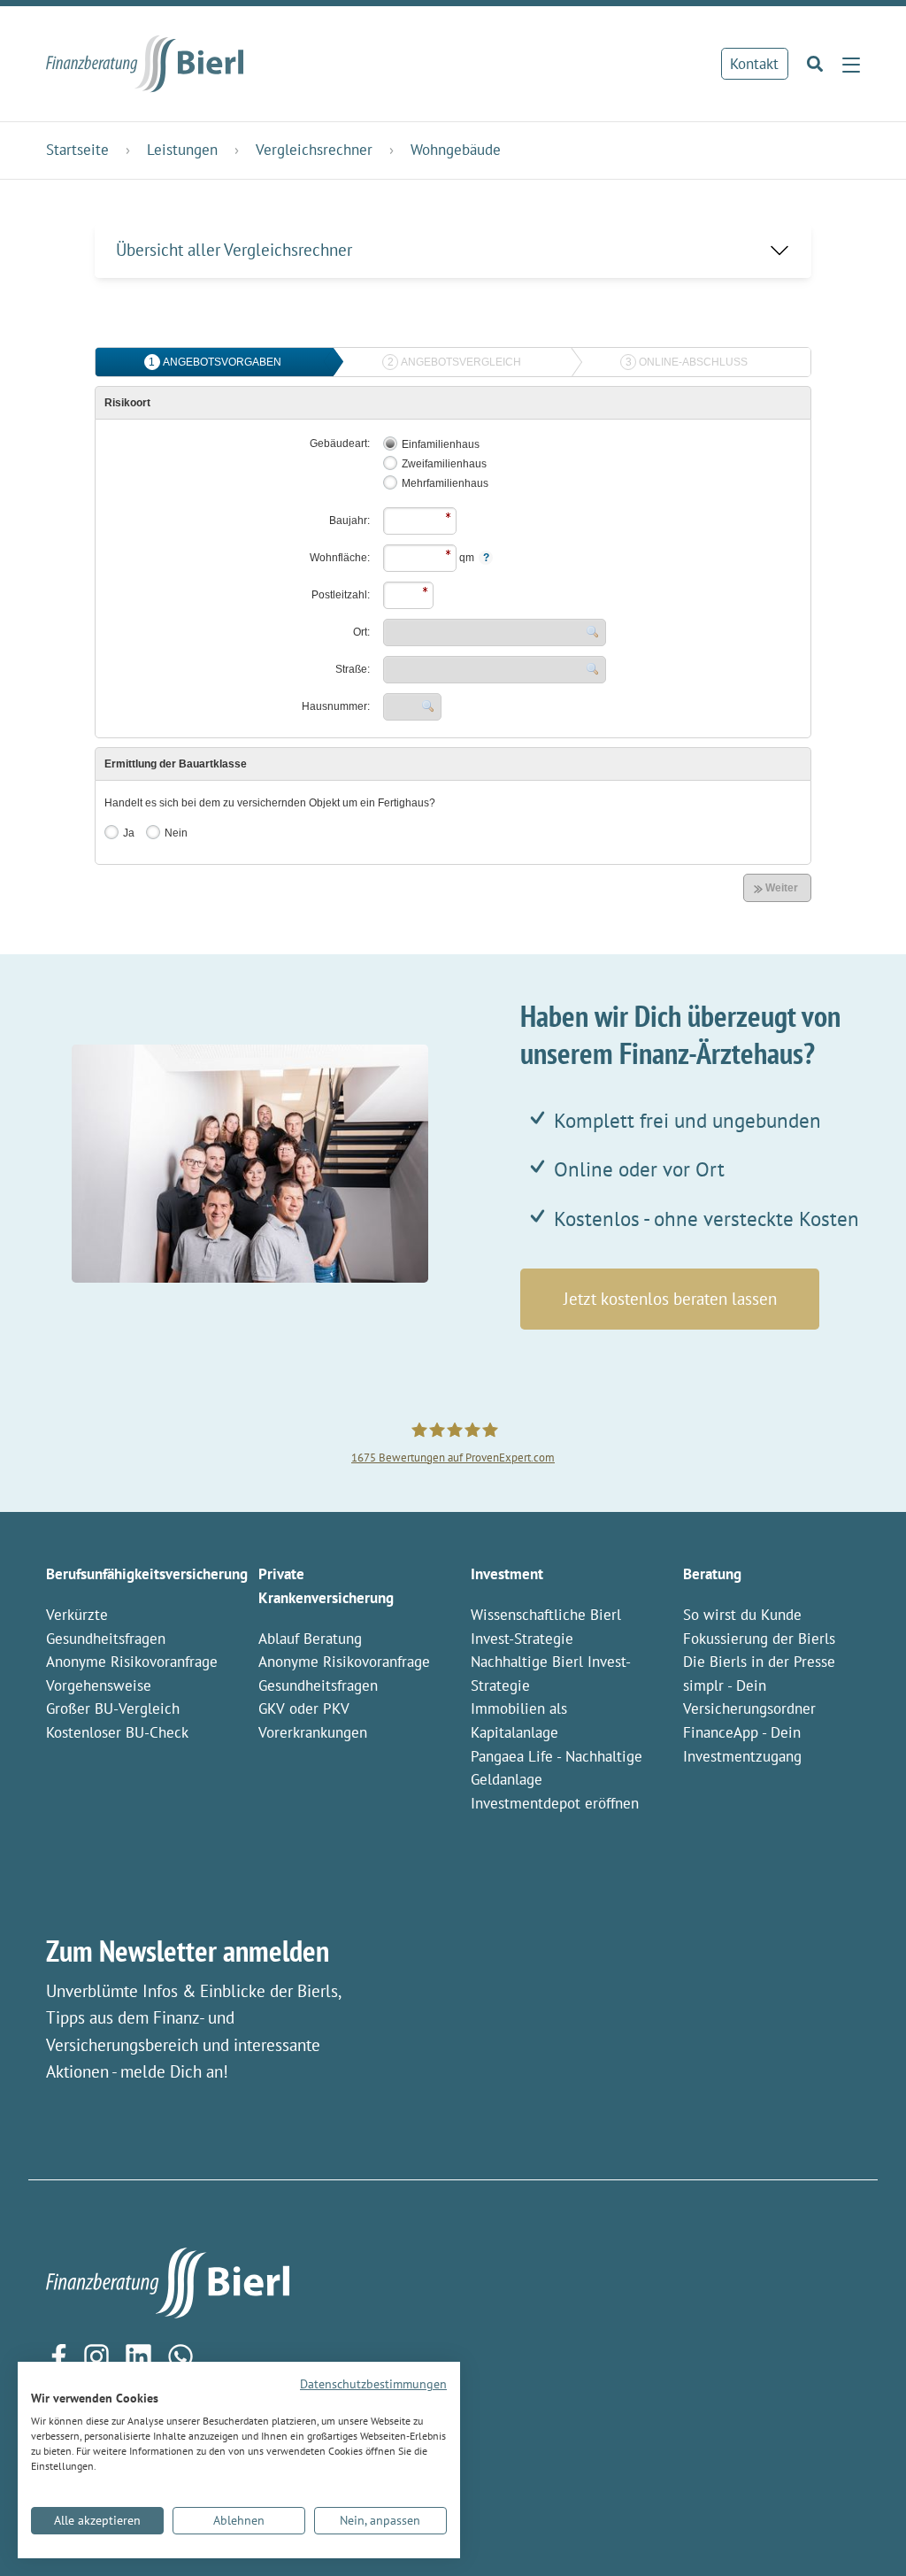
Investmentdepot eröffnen (555, 1803)
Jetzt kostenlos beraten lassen (670, 1299)
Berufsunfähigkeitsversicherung (147, 1574)
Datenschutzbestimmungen (373, 2384)
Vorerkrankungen (313, 1732)
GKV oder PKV (304, 1708)
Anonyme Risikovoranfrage (132, 1662)
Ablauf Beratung (310, 1639)
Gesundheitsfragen (318, 1685)
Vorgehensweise (99, 1685)
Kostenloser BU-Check (117, 1732)
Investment (507, 1574)
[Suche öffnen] (810, 64)
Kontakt (754, 64)
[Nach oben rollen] (863, 2533)
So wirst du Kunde (742, 1615)
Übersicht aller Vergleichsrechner (234, 250)
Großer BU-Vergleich (113, 1708)
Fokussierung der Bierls (759, 1639)
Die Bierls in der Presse (759, 1662)
